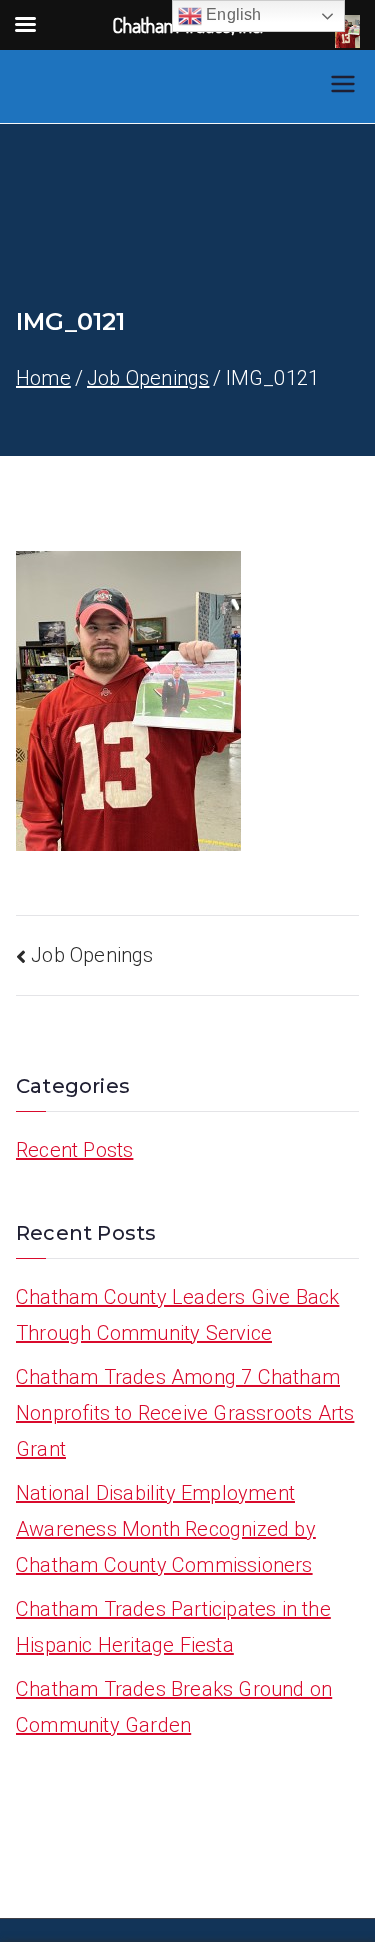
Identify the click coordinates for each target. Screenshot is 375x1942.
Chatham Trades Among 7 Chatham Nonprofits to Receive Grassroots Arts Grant (185, 1413)
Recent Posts (74, 1150)
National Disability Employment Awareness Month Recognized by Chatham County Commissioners (166, 1529)
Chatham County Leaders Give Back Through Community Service (177, 1315)
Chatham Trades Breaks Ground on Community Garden (174, 1707)
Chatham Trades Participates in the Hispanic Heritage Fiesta (173, 1627)
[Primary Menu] (343, 86)
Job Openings (92, 955)
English (232, 14)
